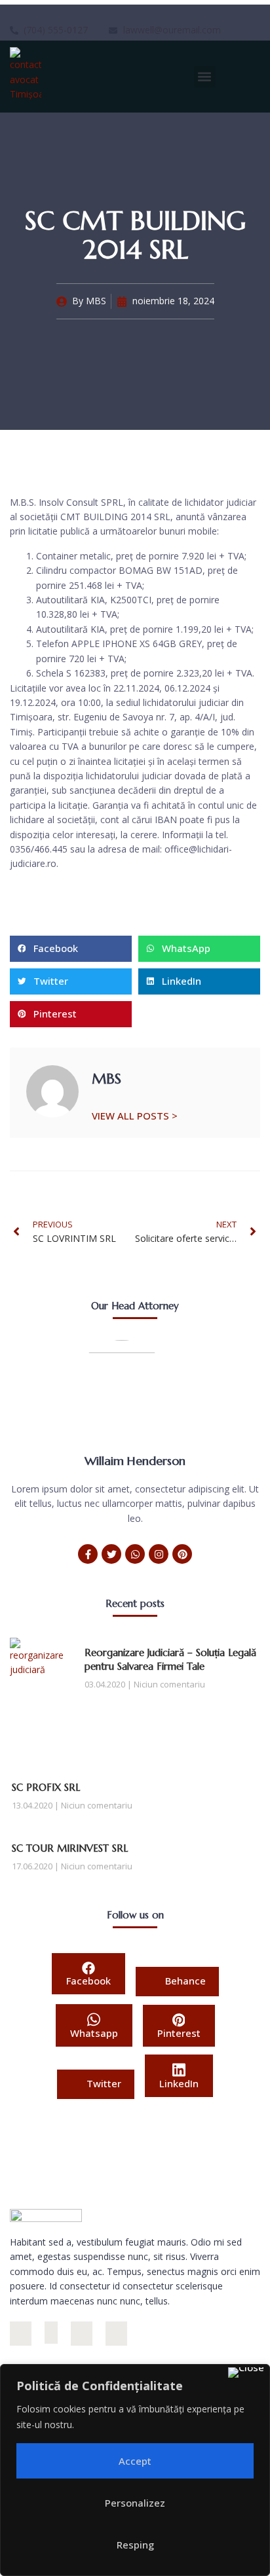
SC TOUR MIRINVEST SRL (70, 1848)
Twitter (103, 2083)
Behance (184, 1981)
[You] (116, 2334)
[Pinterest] (182, 1554)
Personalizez (135, 2503)
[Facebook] (51, 2333)
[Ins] (21, 2334)
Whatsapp (94, 2033)
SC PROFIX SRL (46, 1787)
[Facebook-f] (88, 1554)
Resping (135, 2545)
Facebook (88, 1981)
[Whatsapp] (135, 1554)
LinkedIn (179, 2083)
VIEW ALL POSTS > (135, 1115)
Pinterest (179, 2033)
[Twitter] (111, 1554)
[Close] (246, 2373)
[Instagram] (159, 1554)
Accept (135, 2461)
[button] (205, 77)
